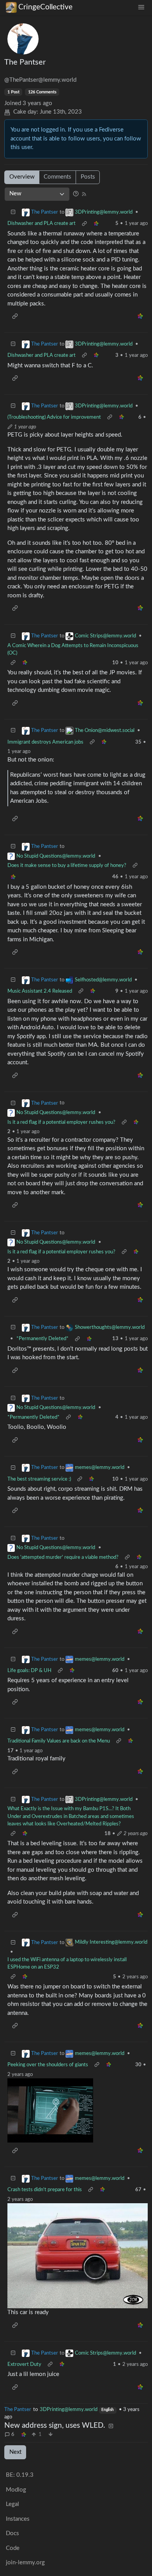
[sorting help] (76, 194)
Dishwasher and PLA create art (42, 223)
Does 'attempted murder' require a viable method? (63, 1557)
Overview (22, 177)
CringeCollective (45, 7)
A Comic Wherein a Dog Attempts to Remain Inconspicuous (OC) (73, 649)
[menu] (141, 7)
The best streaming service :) (39, 1479)
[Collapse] (13, 213)
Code (13, 2548)
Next (15, 2452)
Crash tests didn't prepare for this (45, 2190)
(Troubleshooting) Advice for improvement (54, 417)
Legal (12, 2504)
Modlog (16, 2490)
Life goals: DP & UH (29, 1671)
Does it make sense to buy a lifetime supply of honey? (67, 865)
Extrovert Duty (24, 2364)
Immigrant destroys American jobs (45, 742)
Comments (57, 177)
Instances (18, 2519)
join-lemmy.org (25, 2563)
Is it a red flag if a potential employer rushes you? (61, 1122)
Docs (12, 2533)
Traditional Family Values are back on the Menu (59, 1741)
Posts (88, 177)
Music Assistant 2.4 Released (40, 991)
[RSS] (84, 194)
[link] (24, 2435)
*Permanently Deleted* (42, 1339)
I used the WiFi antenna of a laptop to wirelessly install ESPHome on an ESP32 (67, 1964)
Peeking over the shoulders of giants (48, 2065)
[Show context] (84, 224)
